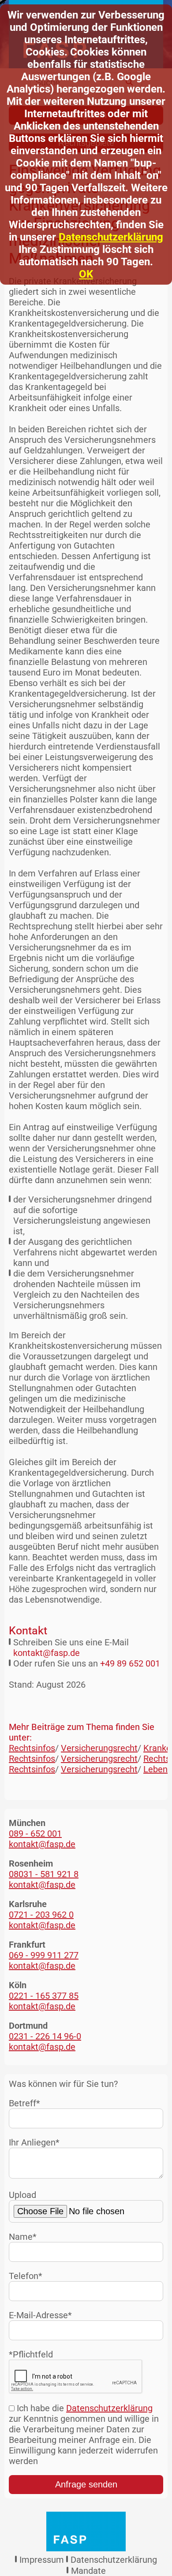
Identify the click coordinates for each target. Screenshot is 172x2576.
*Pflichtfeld (31, 2354)
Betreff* (24, 2103)
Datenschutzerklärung (111, 237)
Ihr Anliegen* (34, 2142)
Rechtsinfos (32, 1748)
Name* (23, 2237)
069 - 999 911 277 (44, 1955)
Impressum (42, 2560)
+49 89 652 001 (130, 1663)
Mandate (88, 2571)
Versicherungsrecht (99, 1748)
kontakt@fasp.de (47, 1653)
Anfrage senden (86, 2484)
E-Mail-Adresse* (40, 2315)
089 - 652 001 (35, 1834)
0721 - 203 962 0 (41, 1915)
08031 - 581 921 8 (44, 1874)
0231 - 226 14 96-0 (45, 2036)
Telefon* (26, 2276)
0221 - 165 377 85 (44, 1996)
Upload (22, 2195)
